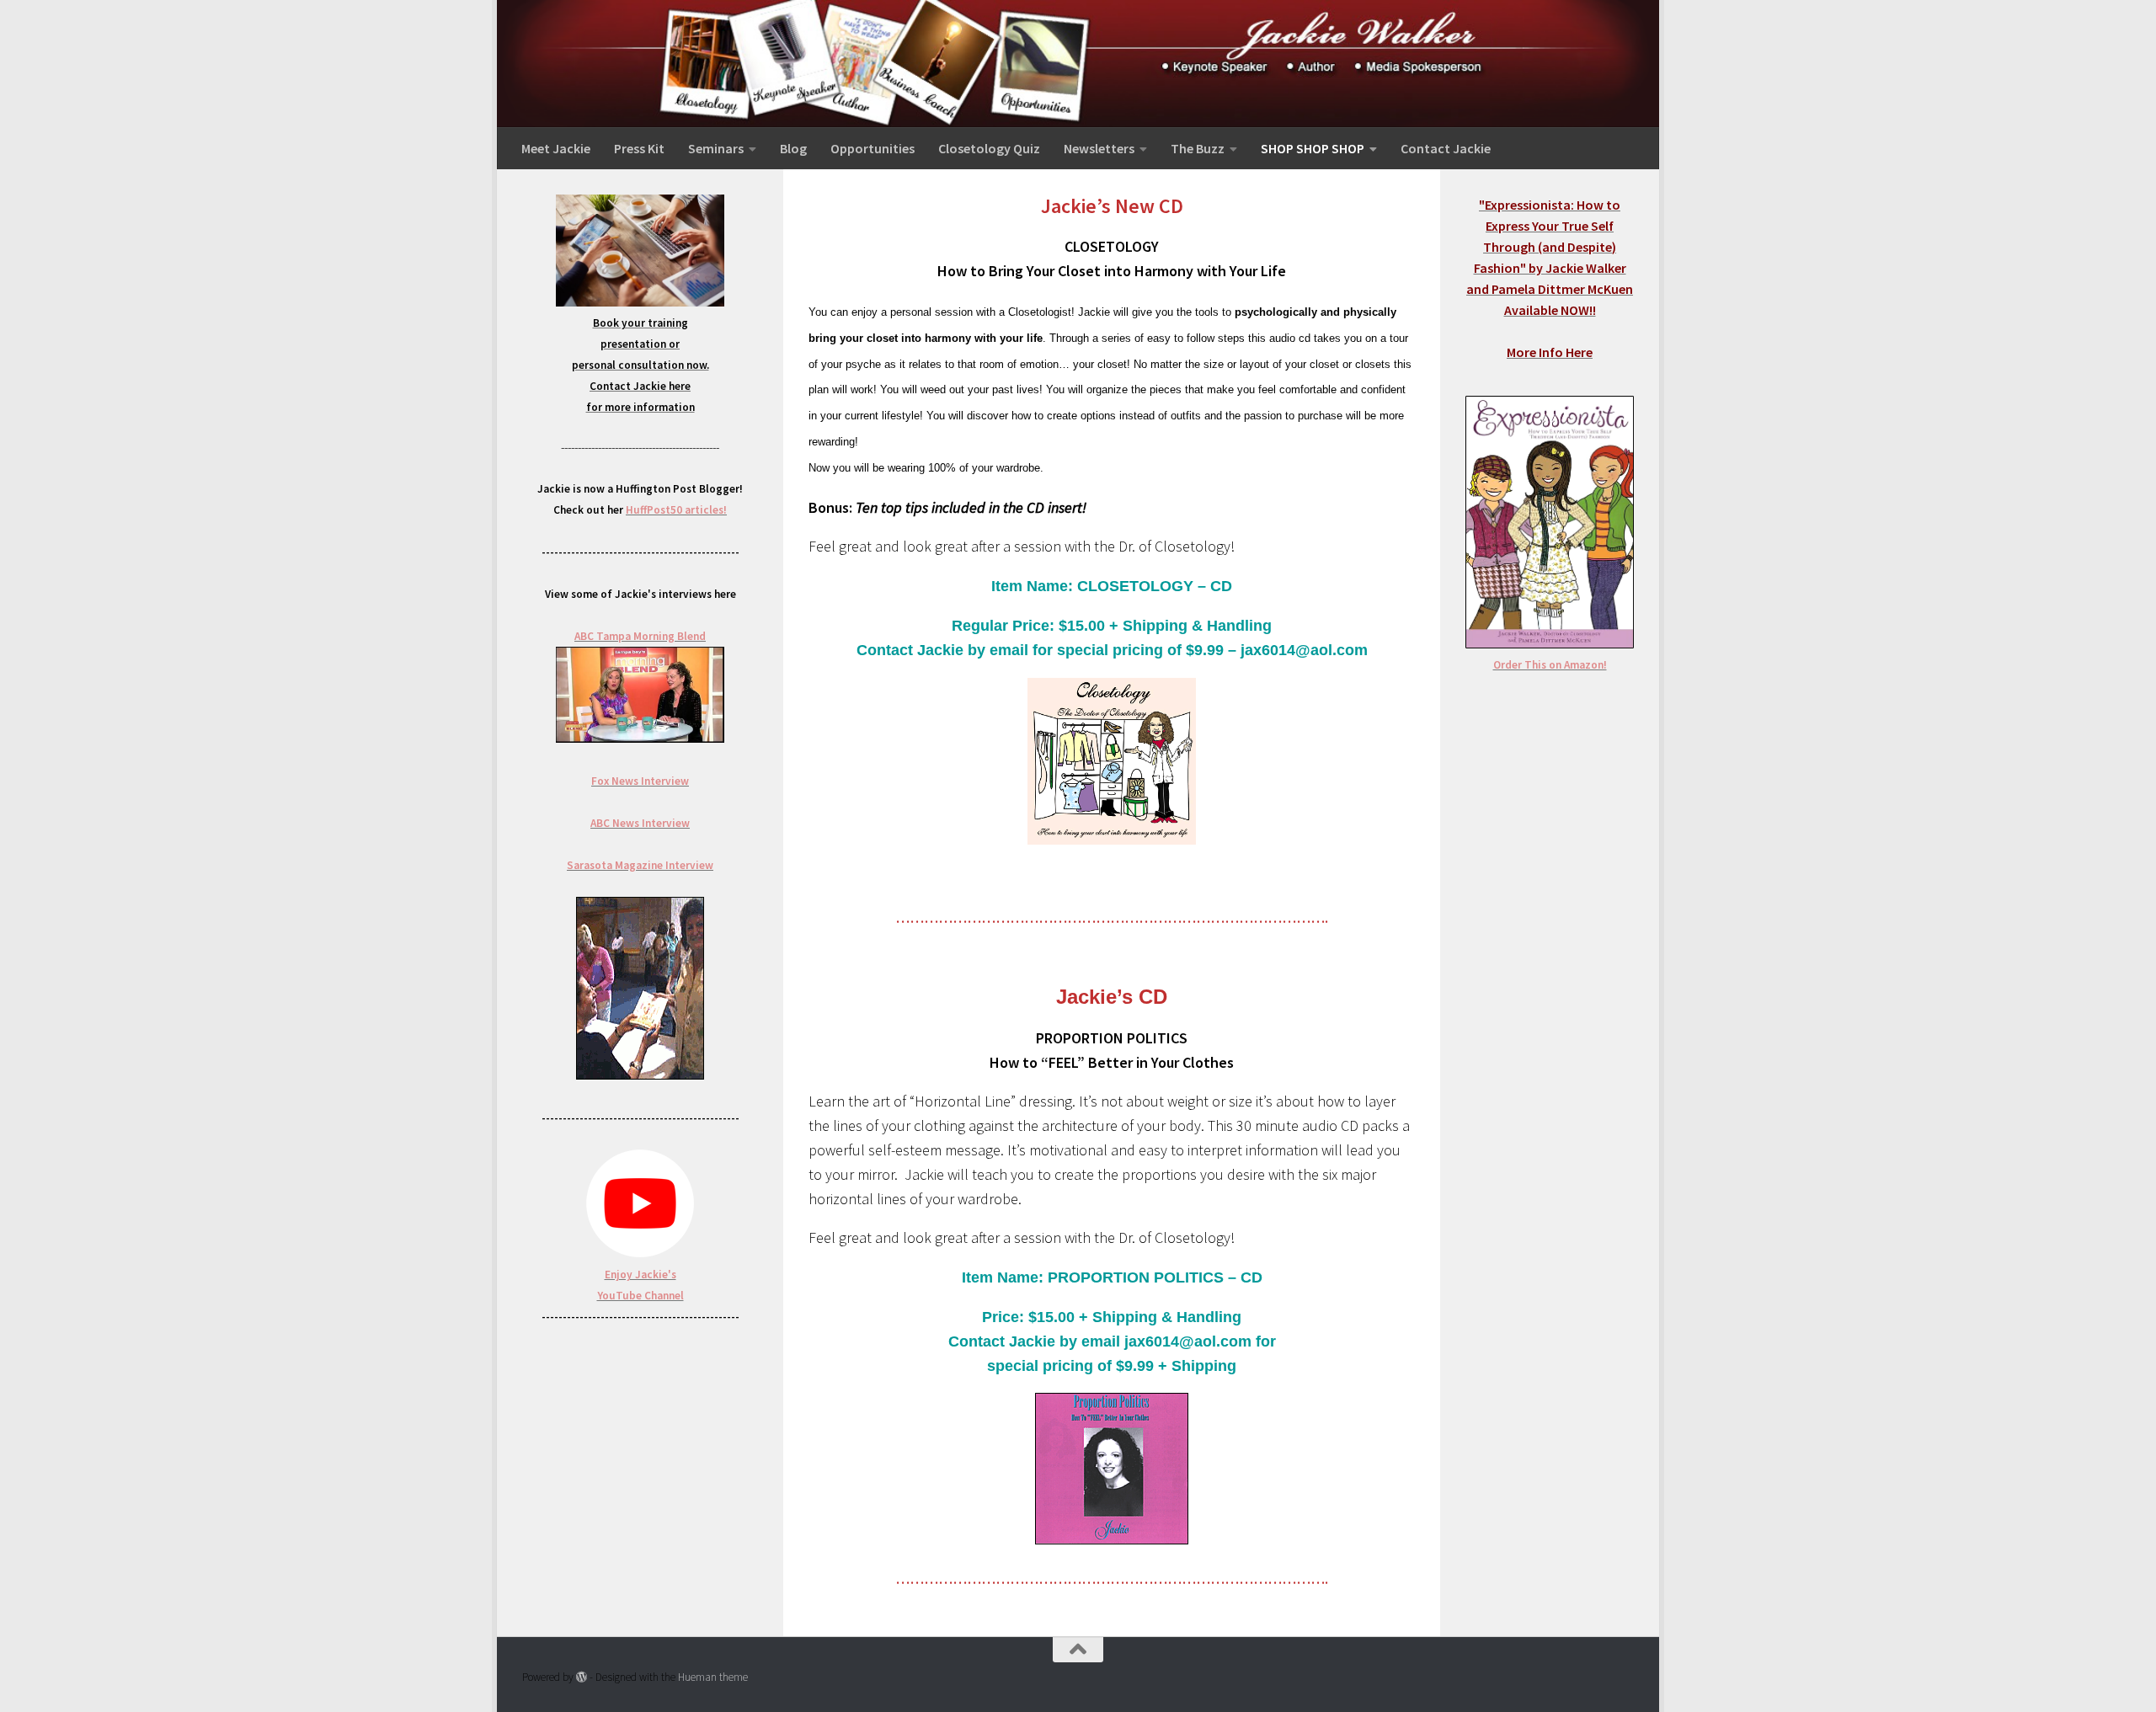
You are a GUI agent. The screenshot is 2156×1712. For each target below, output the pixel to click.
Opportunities (873, 148)
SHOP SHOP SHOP (1313, 148)
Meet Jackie (556, 148)
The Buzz (1198, 148)
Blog (793, 148)
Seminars (716, 148)
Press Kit (639, 148)
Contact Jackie (1446, 148)
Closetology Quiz (989, 148)
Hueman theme (713, 1677)
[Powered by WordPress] (582, 1677)
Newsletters (1099, 148)
